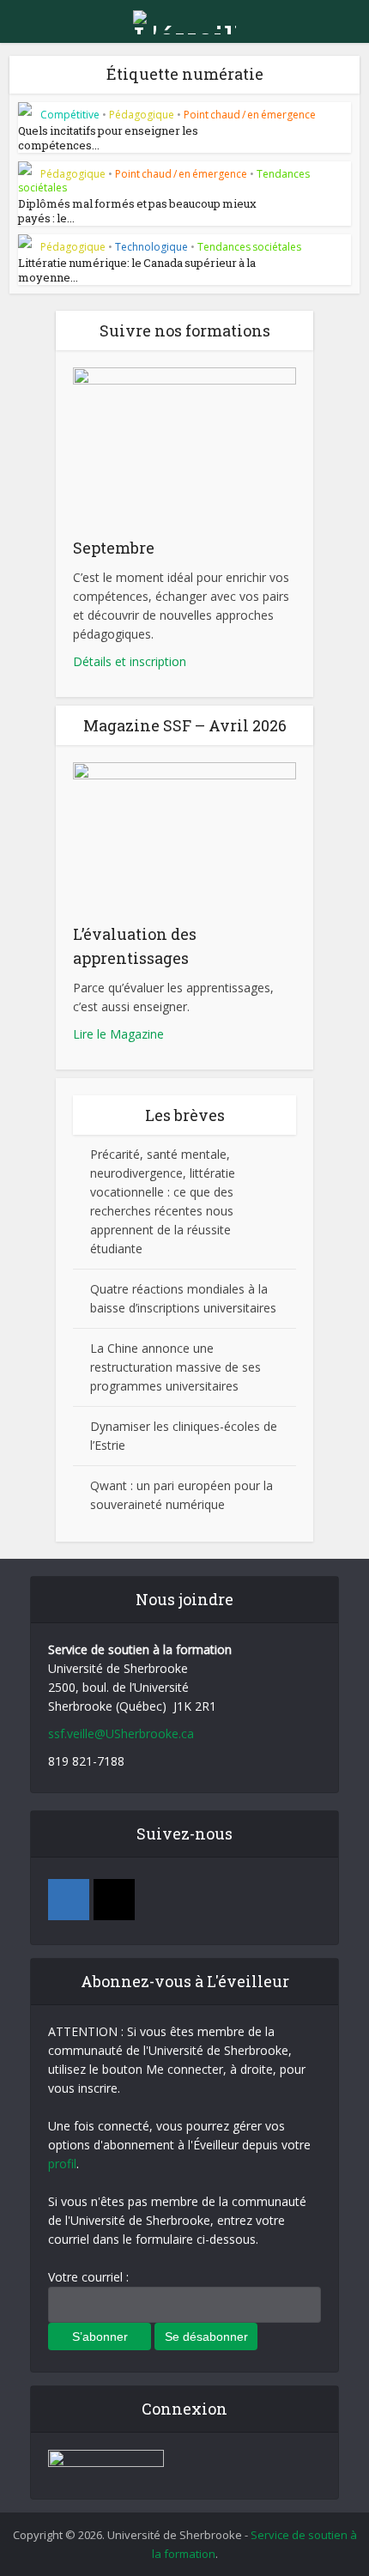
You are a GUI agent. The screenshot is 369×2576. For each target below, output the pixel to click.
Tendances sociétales (249, 247)
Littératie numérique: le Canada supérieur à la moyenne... (137, 270)
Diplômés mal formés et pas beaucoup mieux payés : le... (137, 211)
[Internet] (114, 1900)
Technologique (151, 247)
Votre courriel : (88, 2277)
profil (62, 2164)
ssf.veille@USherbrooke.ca (121, 1733)
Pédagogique (142, 115)
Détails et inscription (130, 661)
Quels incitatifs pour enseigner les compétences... (108, 138)
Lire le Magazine (118, 1034)
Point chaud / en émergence (250, 115)
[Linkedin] (69, 1900)
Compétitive (70, 115)
